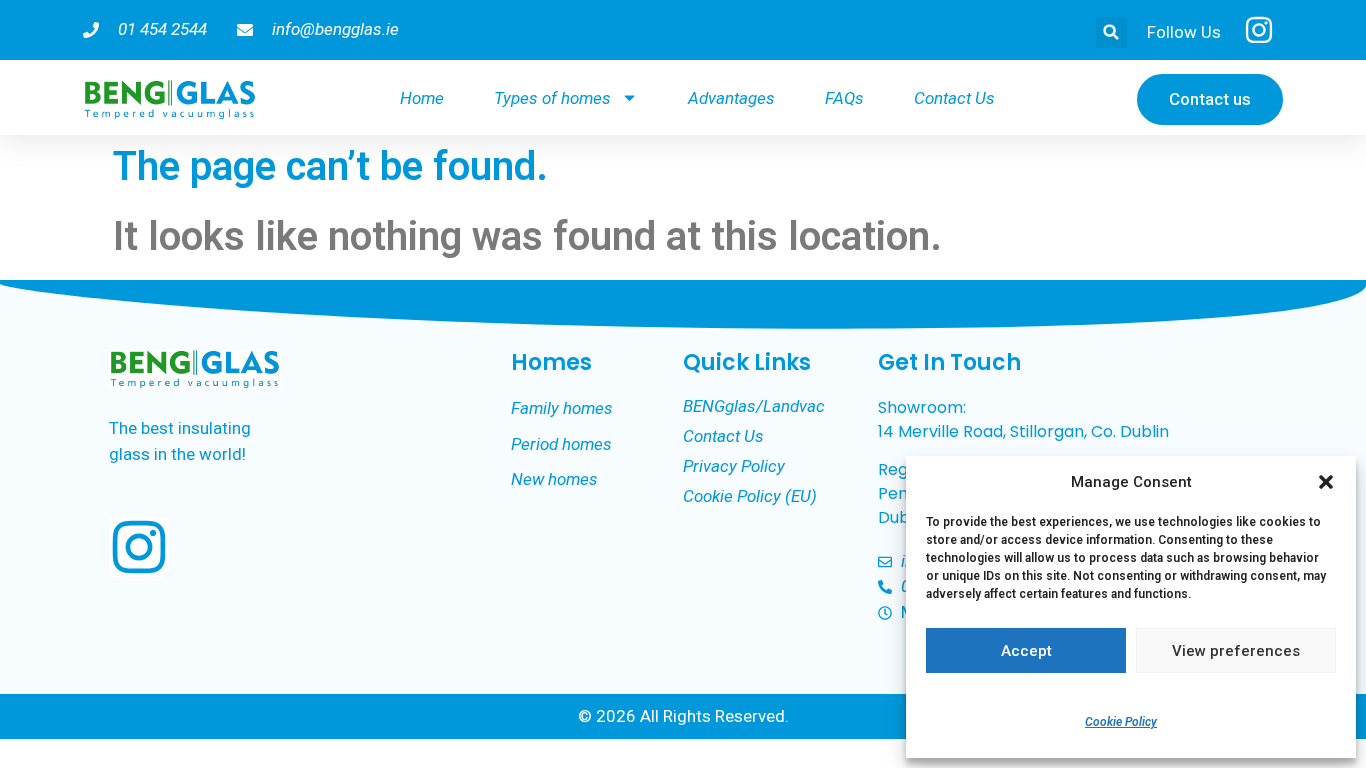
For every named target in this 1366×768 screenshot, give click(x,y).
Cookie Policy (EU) (750, 496)
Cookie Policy (1121, 722)
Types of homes (552, 98)
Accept (1026, 651)
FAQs (844, 98)
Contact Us (954, 98)
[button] (1326, 482)
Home (422, 98)
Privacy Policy (734, 466)
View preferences (1236, 651)
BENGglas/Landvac (754, 406)
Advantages (731, 98)
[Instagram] (139, 547)
